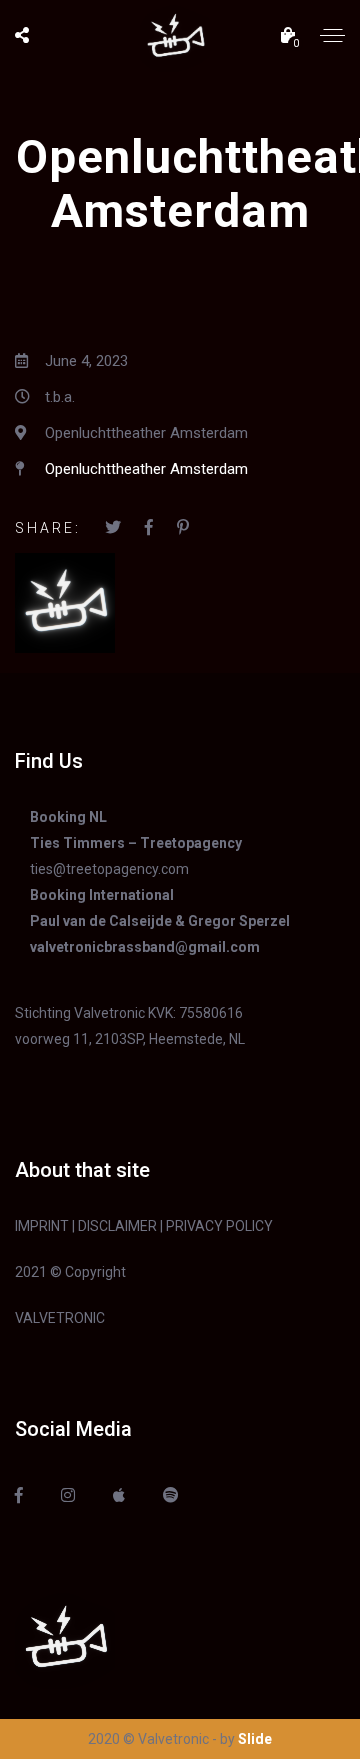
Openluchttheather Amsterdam (146, 469)
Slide (255, 1739)
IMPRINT (42, 1226)
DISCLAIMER (117, 1226)
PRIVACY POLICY (219, 1226)
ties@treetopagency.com (109, 869)
